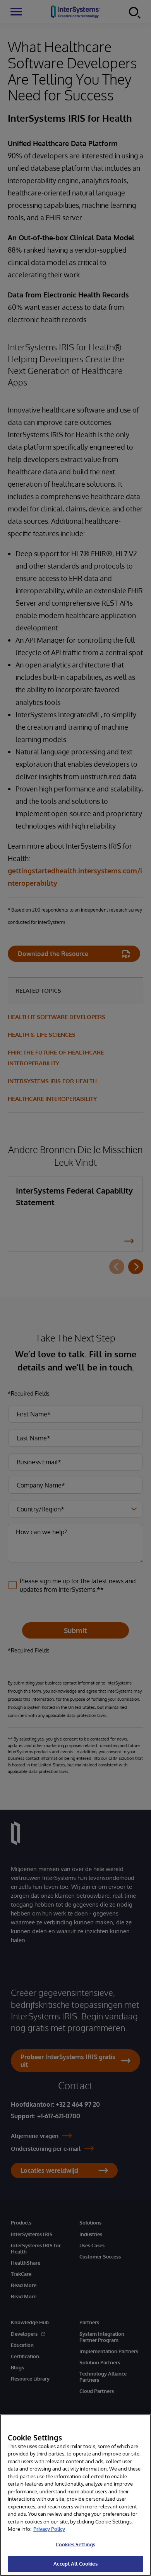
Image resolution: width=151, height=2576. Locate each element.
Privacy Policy (49, 2529)
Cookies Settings (75, 2544)
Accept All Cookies (75, 2564)
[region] (75, 2495)
